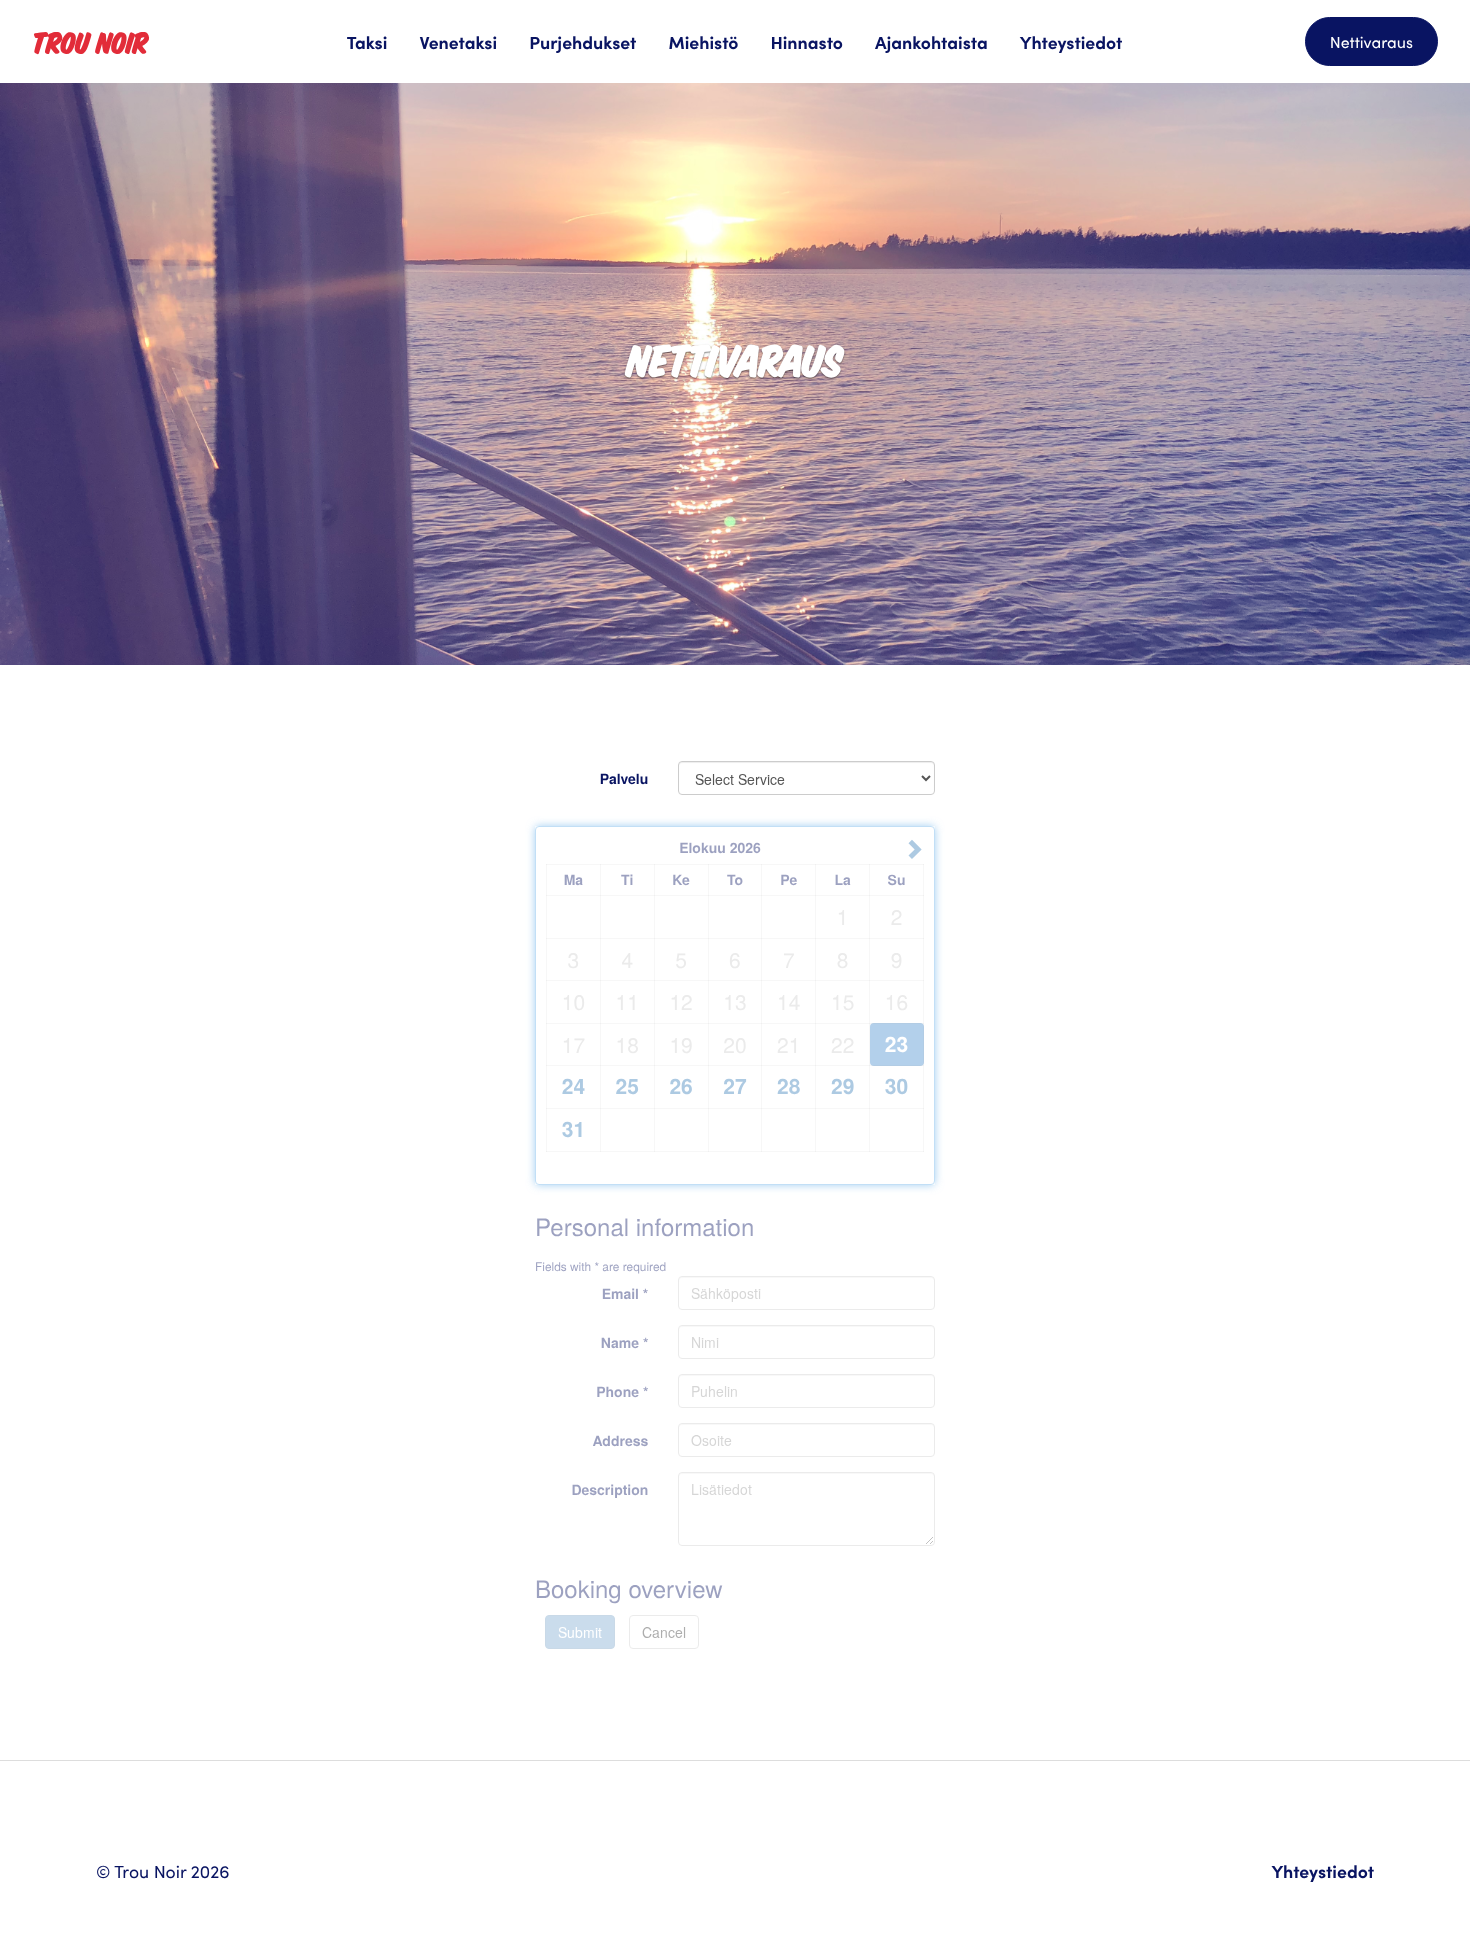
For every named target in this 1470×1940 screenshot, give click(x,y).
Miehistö (703, 41)
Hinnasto (806, 41)
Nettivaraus (1371, 42)
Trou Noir (90, 41)
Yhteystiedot (1071, 41)
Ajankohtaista (931, 41)
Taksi (367, 41)
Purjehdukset (582, 41)
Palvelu (624, 779)
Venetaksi (458, 41)
